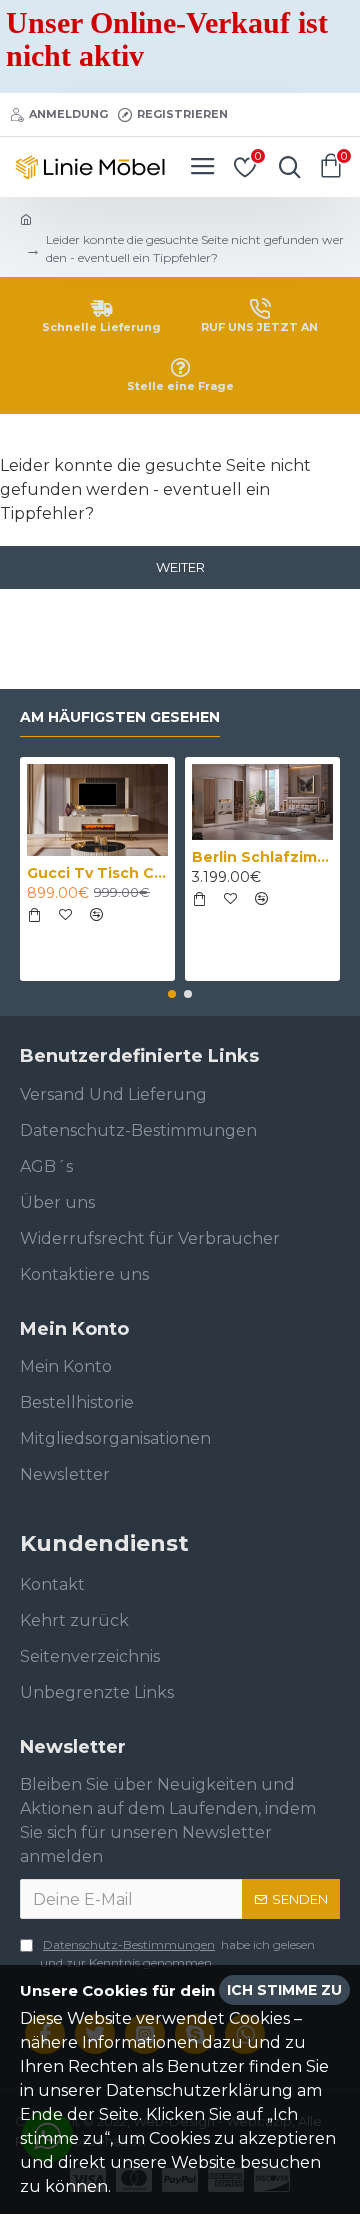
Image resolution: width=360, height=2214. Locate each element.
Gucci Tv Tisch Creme (97, 873)
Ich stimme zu (284, 1990)
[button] (172, 994)
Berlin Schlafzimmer (262, 857)
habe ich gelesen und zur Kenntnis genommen (177, 1953)
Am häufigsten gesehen (120, 717)
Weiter (180, 567)
